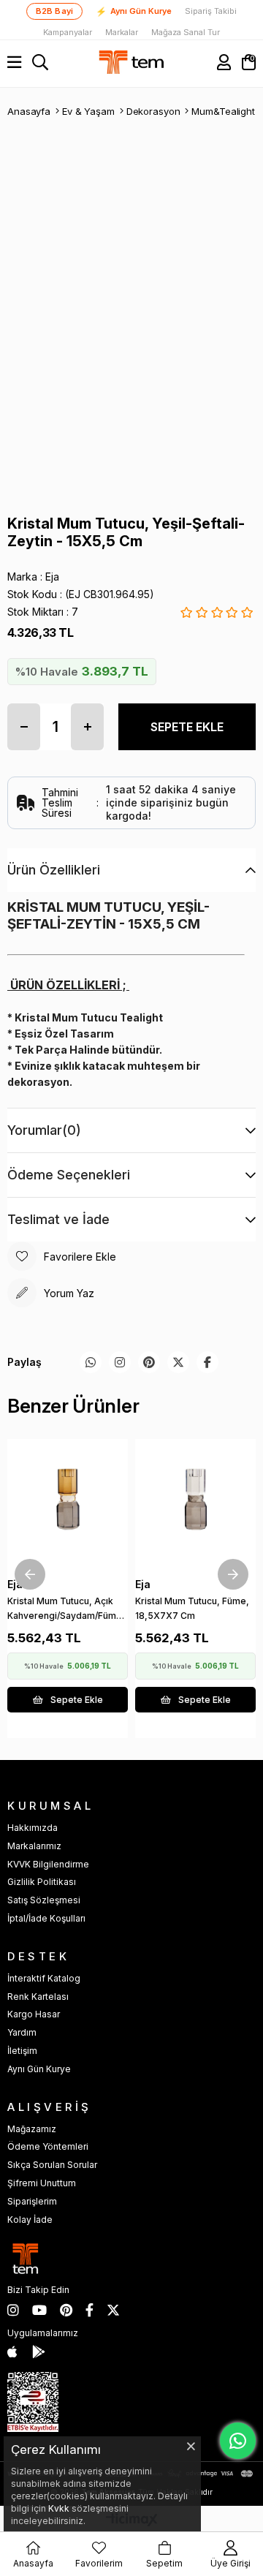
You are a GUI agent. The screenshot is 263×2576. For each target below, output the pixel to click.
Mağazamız (32, 2129)
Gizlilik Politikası (42, 1882)
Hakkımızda (33, 1828)
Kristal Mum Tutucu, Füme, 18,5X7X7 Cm (192, 1608)
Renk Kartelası (38, 1997)
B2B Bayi (55, 11)
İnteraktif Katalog (44, 1978)
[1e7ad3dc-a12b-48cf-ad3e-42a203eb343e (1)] (33, 2402)
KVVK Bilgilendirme (48, 1864)
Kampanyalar (68, 33)
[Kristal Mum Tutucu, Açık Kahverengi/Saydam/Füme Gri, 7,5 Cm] (68, 1499)
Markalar (122, 33)
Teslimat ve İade (58, 1219)
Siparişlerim (32, 2201)
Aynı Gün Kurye (134, 12)
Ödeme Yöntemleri (48, 2146)
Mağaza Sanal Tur (186, 33)
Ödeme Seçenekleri (69, 1175)
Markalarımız (34, 1846)
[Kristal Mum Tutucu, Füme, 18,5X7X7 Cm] (195, 1499)
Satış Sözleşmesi (44, 1900)
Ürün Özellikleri (54, 870)
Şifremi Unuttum (42, 2183)
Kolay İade (30, 2220)
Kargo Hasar (34, 2014)
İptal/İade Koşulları (46, 1918)
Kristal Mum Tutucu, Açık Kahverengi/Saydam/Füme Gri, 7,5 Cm (65, 1611)
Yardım (22, 2032)
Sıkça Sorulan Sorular (52, 2165)
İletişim (22, 2051)
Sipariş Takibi (211, 11)
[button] (55, 1536)
